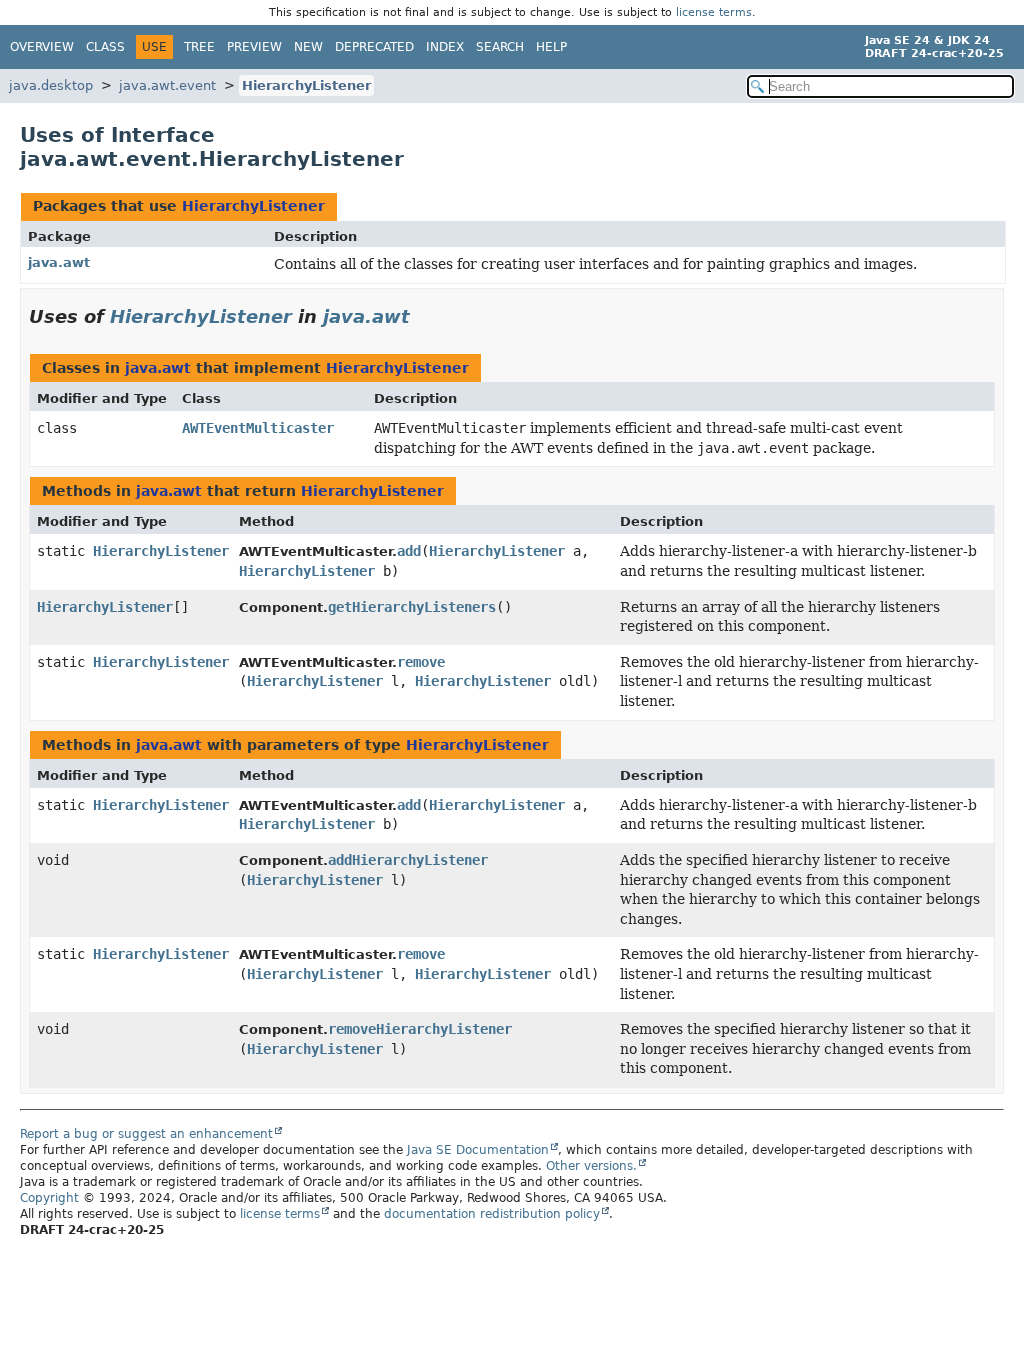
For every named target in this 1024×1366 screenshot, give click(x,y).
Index (445, 47)
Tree (199, 47)
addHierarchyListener (408, 860)
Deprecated (374, 47)
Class (105, 47)
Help (551, 47)
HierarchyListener (306, 85)
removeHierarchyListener (420, 1029)
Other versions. (591, 1166)
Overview (42, 47)
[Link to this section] (424, 316)
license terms (714, 12)
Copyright (49, 1198)
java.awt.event (167, 85)
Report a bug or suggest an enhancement (146, 1134)
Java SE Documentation (478, 1150)
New (308, 47)
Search (500, 47)
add (409, 551)
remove (421, 662)
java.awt (59, 262)
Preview (254, 47)
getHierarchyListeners (412, 607)
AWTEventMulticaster (258, 428)
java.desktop (51, 85)
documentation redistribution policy (492, 1214)
